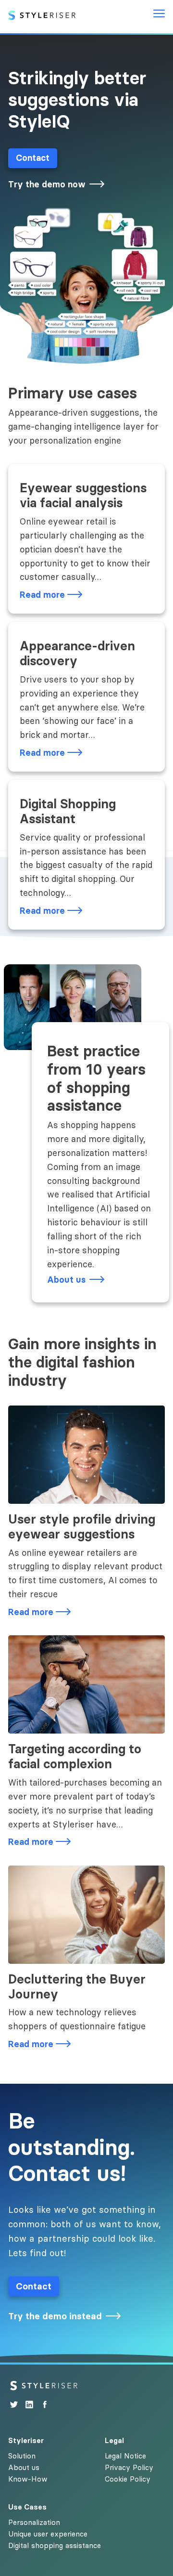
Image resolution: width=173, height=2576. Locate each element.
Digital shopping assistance (55, 2545)
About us (24, 2467)
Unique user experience (48, 2534)
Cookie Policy (128, 2479)
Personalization (34, 2522)
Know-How (28, 2479)
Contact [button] (33, 158)
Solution (22, 2456)
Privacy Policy (129, 2467)
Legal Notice (125, 2456)
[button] (58, 185)
